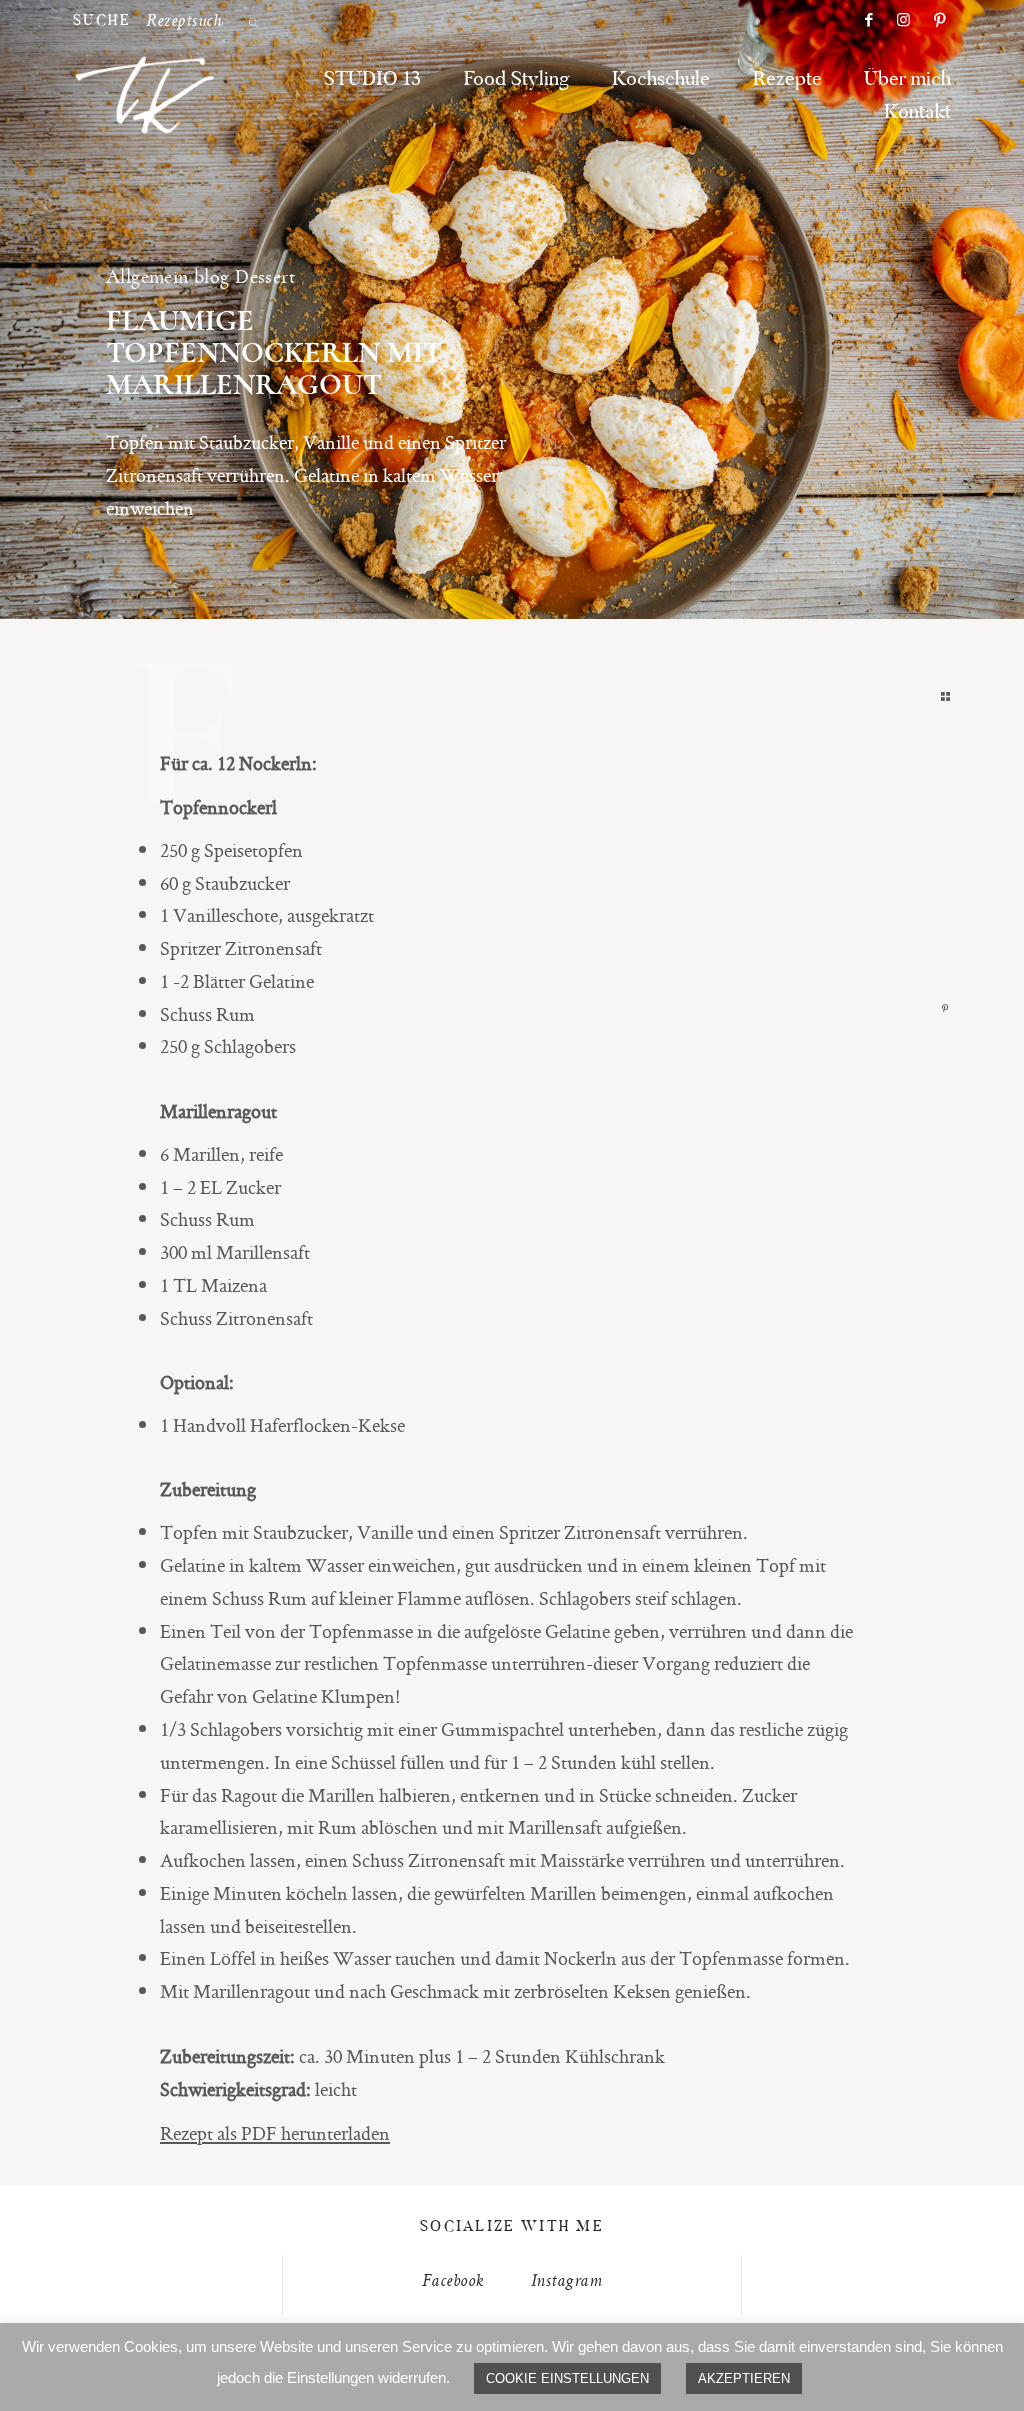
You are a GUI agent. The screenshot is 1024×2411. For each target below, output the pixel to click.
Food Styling (517, 80)
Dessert (265, 276)
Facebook (453, 2282)
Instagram (566, 2282)
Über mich (907, 80)
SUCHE (102, 21)
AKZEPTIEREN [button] (744, 2378)
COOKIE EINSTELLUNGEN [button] (567, 2378)
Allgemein (147, 276)
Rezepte (787, 80)
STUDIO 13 (372, 80)
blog (212, 276)
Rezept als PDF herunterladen (275, 2132)
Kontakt (917, 113)
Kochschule (661, 80)
